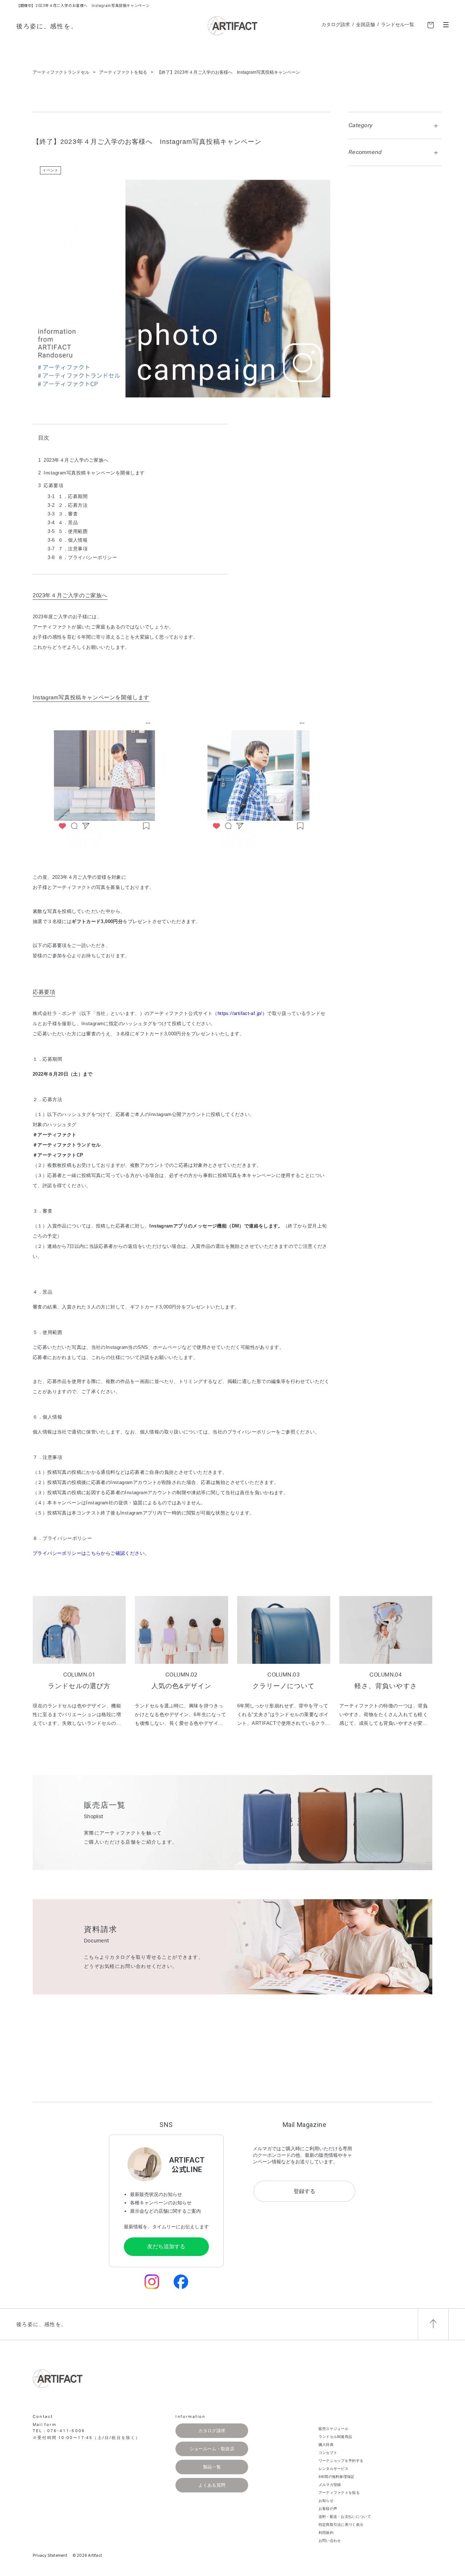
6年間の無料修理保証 (337, 2477)
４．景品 (63, 523)
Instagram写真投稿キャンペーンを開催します (94, 473)
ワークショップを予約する (341, 2461)
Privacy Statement (50, 2555)
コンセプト (328, 2453)
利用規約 (326, 2533)
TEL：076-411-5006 (59, 2431)
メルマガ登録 (330, 2485)
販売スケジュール (333, 2429)
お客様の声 (328, 2509)
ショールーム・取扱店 (212, 2449)
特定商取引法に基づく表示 (341, 2525)
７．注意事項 (68, 549)
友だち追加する (166, 2246)
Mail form (45, 2425)
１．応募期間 (68, 496)
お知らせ (326, 2501)
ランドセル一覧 (398, 25)
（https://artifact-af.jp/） (240, 1013)
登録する (304, 2191)
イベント (50, 170)
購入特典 (326, 2445)
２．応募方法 (68, 505)
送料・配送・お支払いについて (345, 2517)
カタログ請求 (336, 25)
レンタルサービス (333, 2469)
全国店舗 (365, 25)
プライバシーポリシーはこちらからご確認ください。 (91, 1553)
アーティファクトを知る (339, 2493)
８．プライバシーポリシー (82, 557)
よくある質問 (212, 2485)
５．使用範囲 (68, 531)
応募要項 (53, 486)
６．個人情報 (68, 540)
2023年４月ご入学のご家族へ (76, 460)
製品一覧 (212, 2467)
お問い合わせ (330, 2541)
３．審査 (63, 514)
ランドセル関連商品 (335, 2437)
